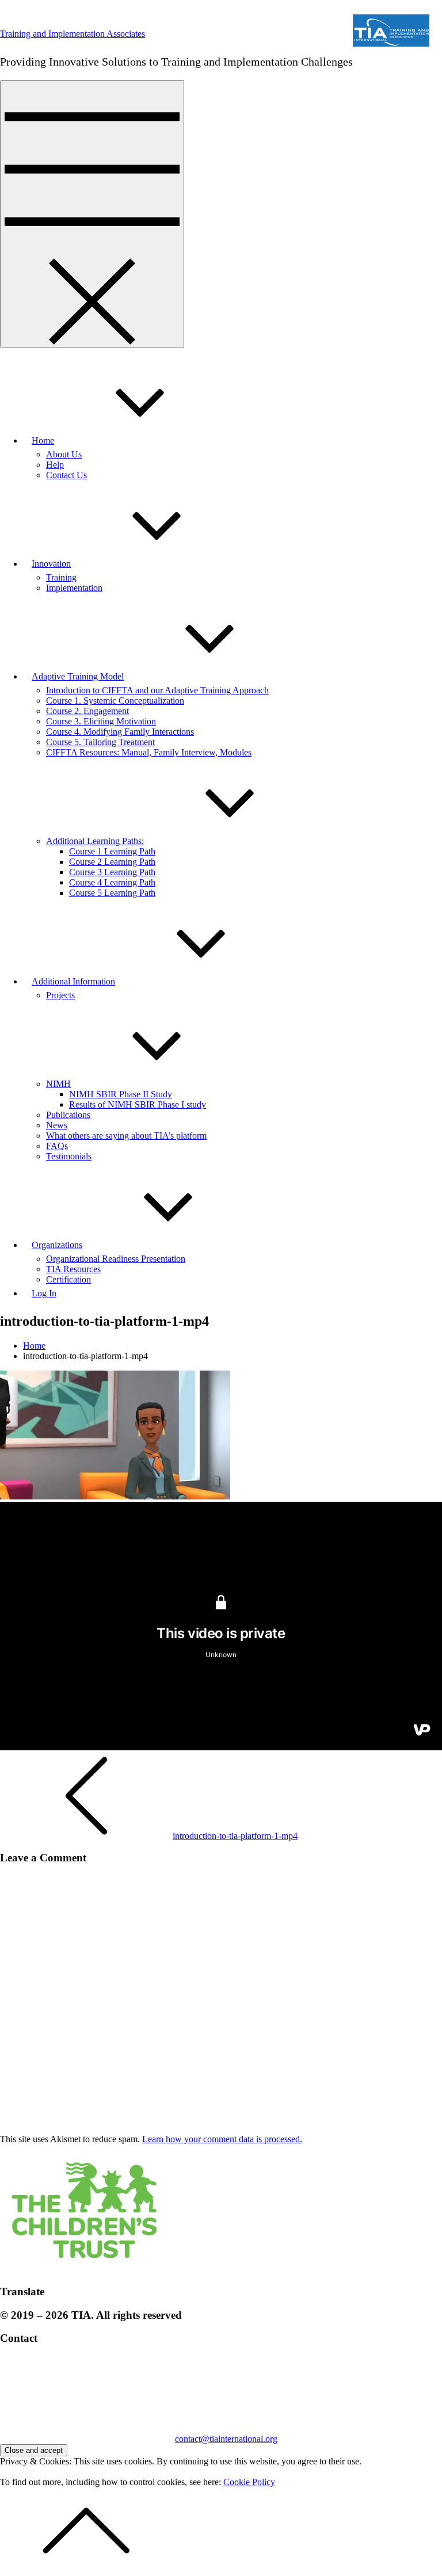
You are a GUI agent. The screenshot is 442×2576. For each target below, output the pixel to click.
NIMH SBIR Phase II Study (121, 1094)
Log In (44, 1293)
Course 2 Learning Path (112, 862)
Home (43, 440)
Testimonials (69, 1156)
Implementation (74, 588)
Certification (68, 1279)
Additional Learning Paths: (95, 841)
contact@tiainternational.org (226, 2439)
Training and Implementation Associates (73, 34)
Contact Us (66, 475)
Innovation (51, 564)
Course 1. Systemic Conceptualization (115, 701)
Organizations (57, 1245)
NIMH (58, 1084)
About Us (64, 454)
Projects (60, 995)
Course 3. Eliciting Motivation (101, 721)
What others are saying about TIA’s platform (126, 1136)
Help (55, 465)
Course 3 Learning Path (112, 872)
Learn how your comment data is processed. (222, 2139)
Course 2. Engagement (87, 711)
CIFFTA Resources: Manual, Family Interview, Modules (149, 752)
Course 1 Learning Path (112, 851)
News (57, 1125)
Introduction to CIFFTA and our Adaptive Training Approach (157, 690)
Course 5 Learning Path (112, 893)
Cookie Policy (249, 2482)
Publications (68, 1115)
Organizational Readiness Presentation (116, 1259)
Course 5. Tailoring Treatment (100, 742)
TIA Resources (73, 1269)
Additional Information (73, 981)
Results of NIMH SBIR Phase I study (138, 1104)
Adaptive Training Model (78, 676)
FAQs (57, 1146)
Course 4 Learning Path (112, 882)
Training (61, 577)
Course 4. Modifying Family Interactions (120, 732)
